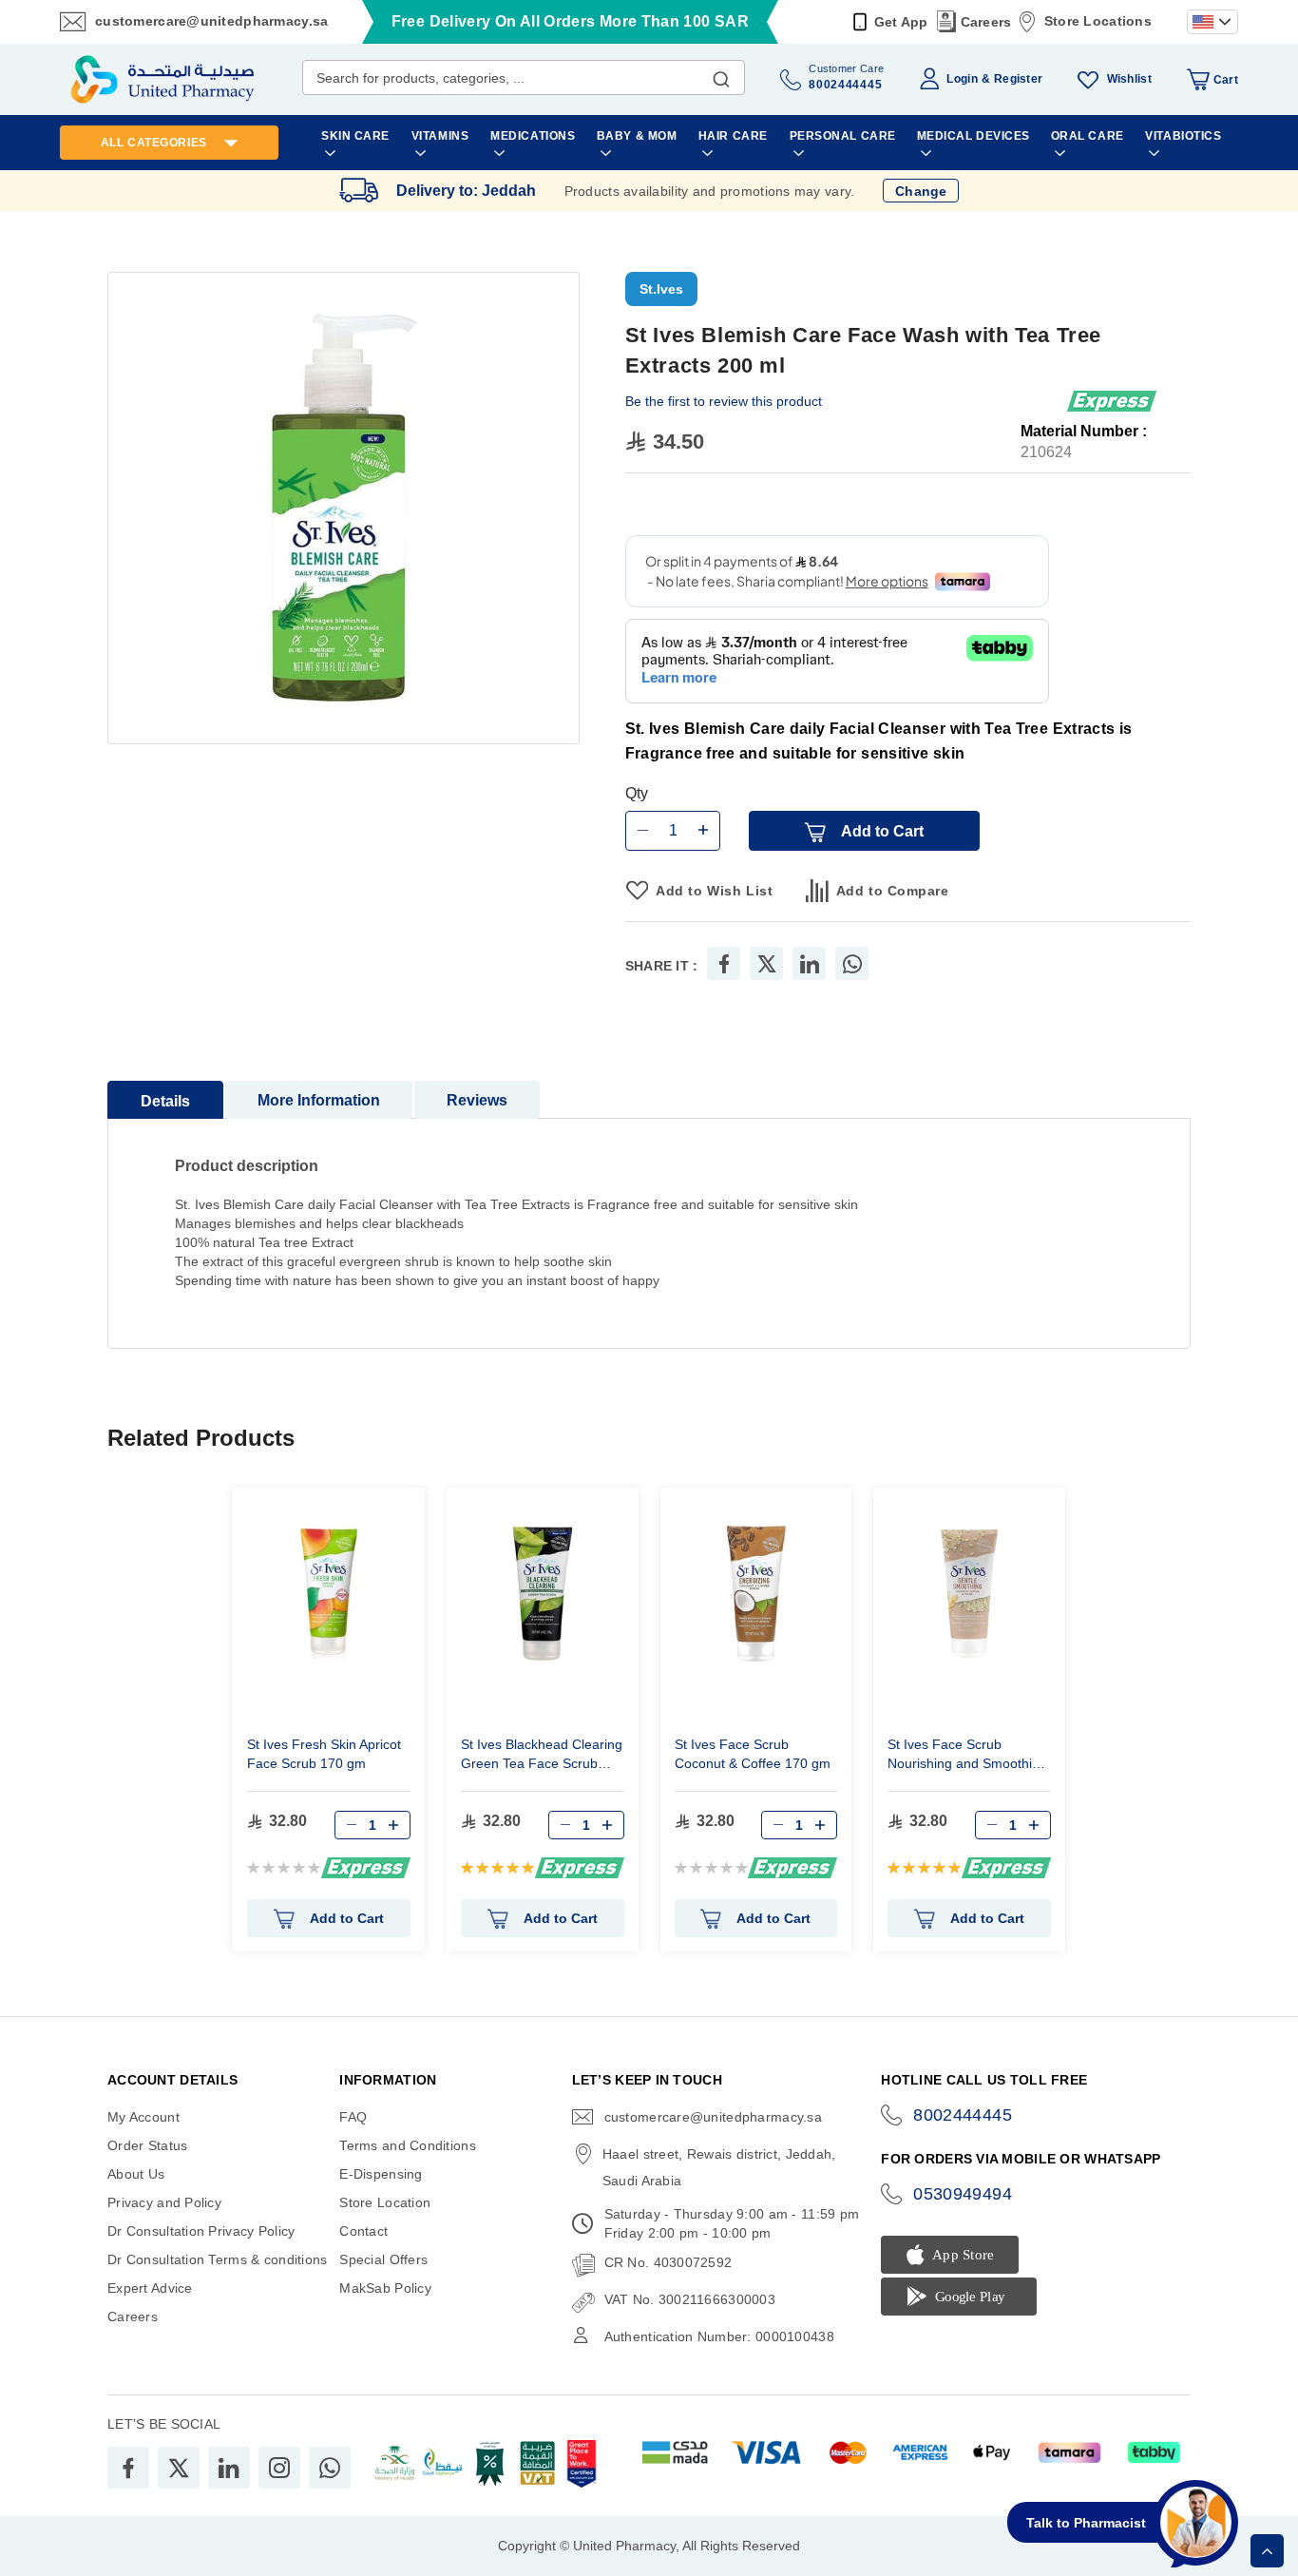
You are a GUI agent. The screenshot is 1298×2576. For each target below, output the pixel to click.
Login (962, 79)
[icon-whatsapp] (330, 2468)
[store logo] (162, 79)
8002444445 (963, 2115)
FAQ (353, 2117)
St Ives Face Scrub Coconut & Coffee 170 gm (753, 1754)
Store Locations (1098, 21)
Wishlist (1129, 79)
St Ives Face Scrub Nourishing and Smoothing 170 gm (967, 1756)
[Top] (1267, 2551)
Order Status (147, 2145)
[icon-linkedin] (229, 2468)
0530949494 (963, 2194)
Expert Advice (150, 2288)
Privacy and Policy (164, 2202)
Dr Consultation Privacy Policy (201, 2231)
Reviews (477, 1100)
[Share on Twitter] (767, 963)
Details (165, 1101)
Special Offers (383, 2259)
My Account (143, 2117)
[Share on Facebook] (724, 963)
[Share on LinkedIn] (810, 963)
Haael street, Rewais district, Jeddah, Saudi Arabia (719, 2167)
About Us (136, 2174)
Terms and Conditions (408, 2145)
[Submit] (721, 75)
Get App (901, 22)
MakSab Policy (385, 2288)
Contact (363, 2231)
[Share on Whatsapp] (852, 963)
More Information (319, 1100)
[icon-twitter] (179, 2468)
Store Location (385, 2202)
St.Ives (661, 289)
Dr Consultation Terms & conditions (218, 2259)
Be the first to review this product (724, 401)
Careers (986, 22)
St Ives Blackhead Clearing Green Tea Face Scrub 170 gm (542, 1756)
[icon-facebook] (128, 2468)
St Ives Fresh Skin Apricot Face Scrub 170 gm (324, 1754)
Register (1018, 79)
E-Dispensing (381, 2174)
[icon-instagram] (279, 2468)
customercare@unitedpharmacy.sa (211, 21)
